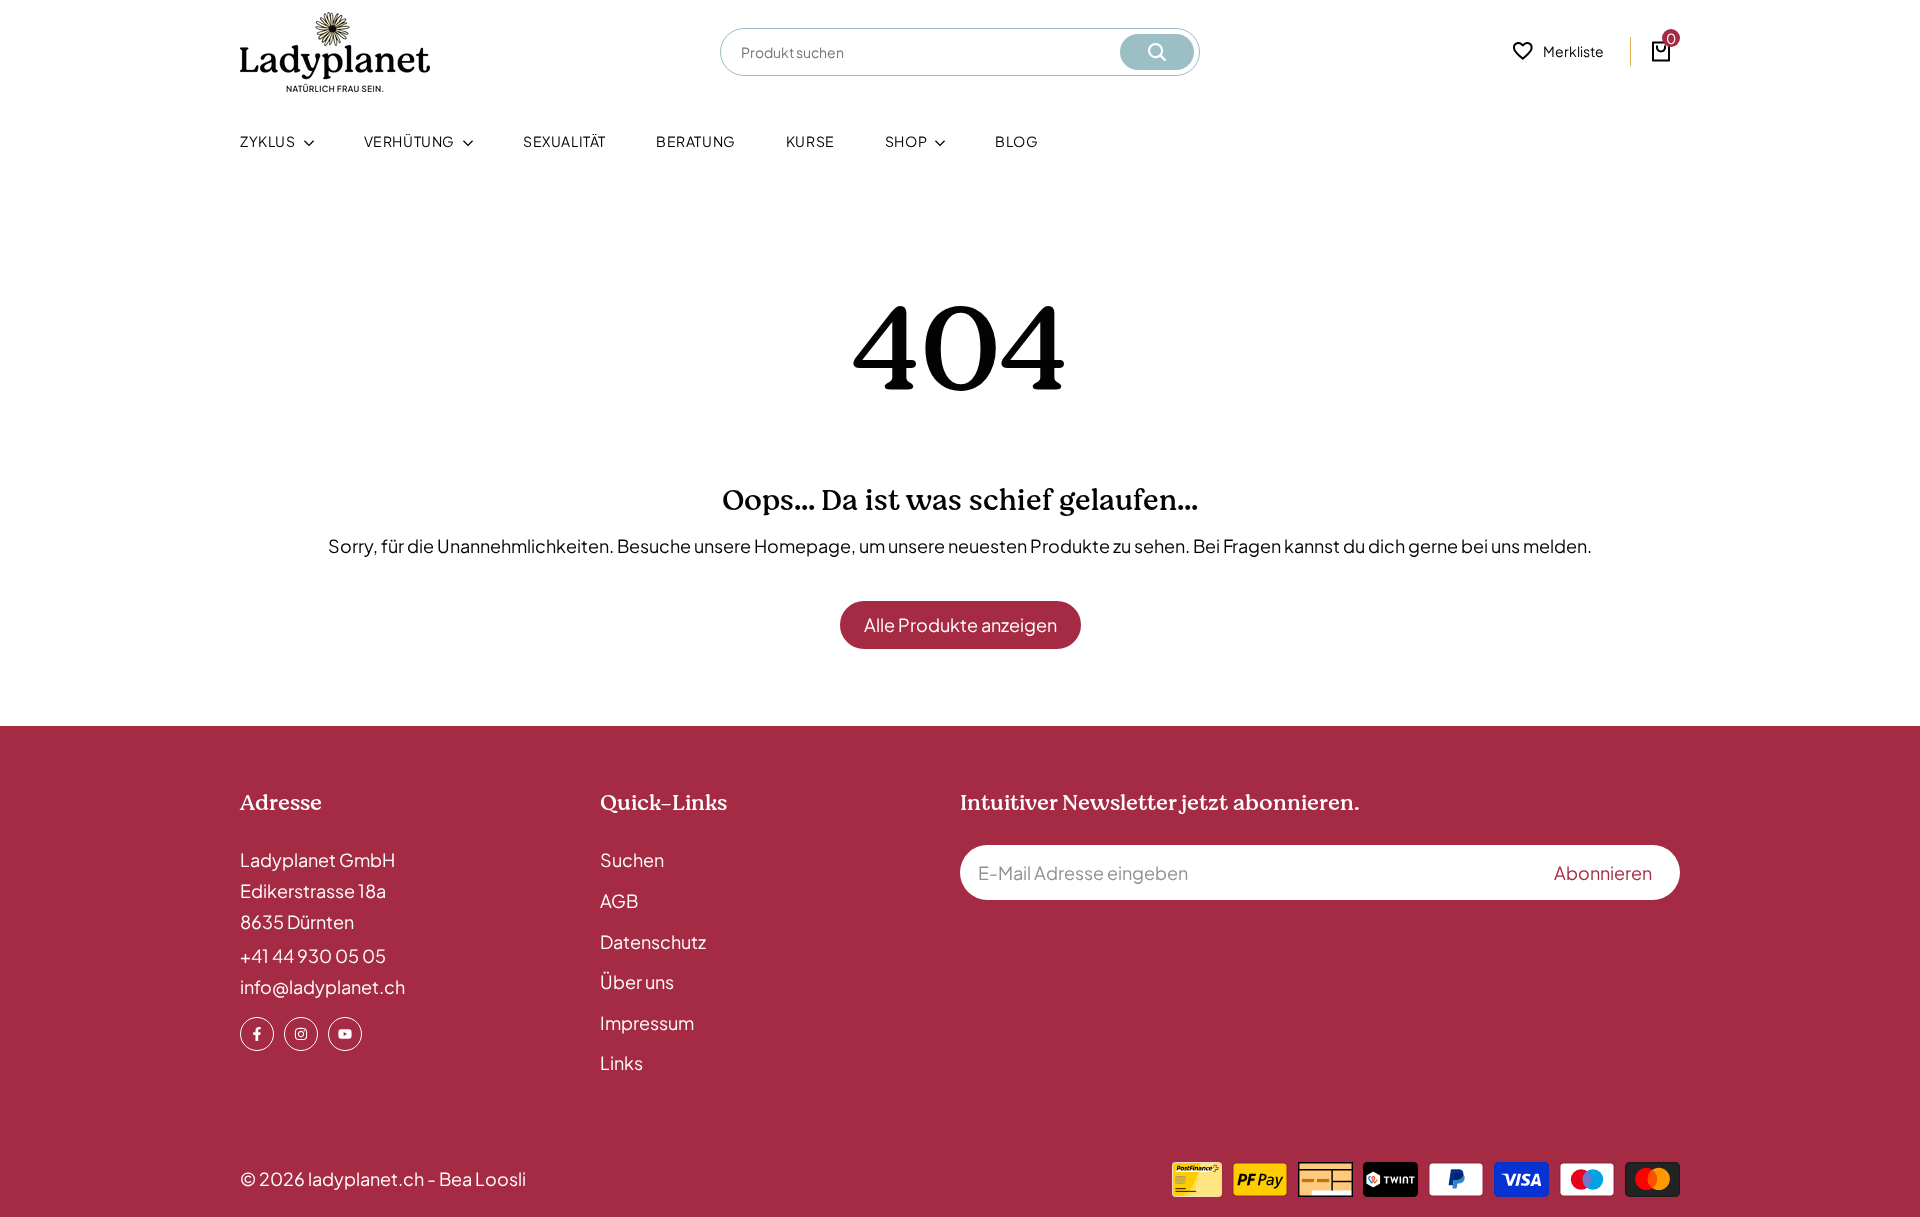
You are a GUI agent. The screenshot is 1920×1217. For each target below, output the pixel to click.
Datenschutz (653, 941)
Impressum (647, 1022)
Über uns (637, 981)
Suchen (632, 859)
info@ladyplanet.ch (322, 986)
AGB (619, 900)
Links (621, 1062)
